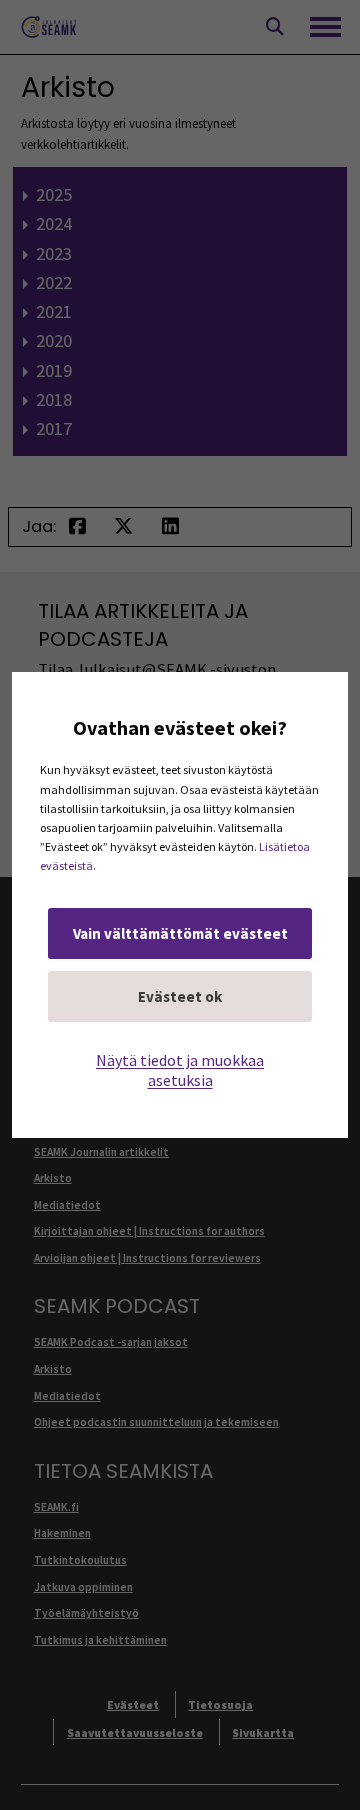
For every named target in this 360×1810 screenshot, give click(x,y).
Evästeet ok (180, 996)
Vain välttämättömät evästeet (180, 933)
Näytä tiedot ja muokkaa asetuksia (180, 1070)
